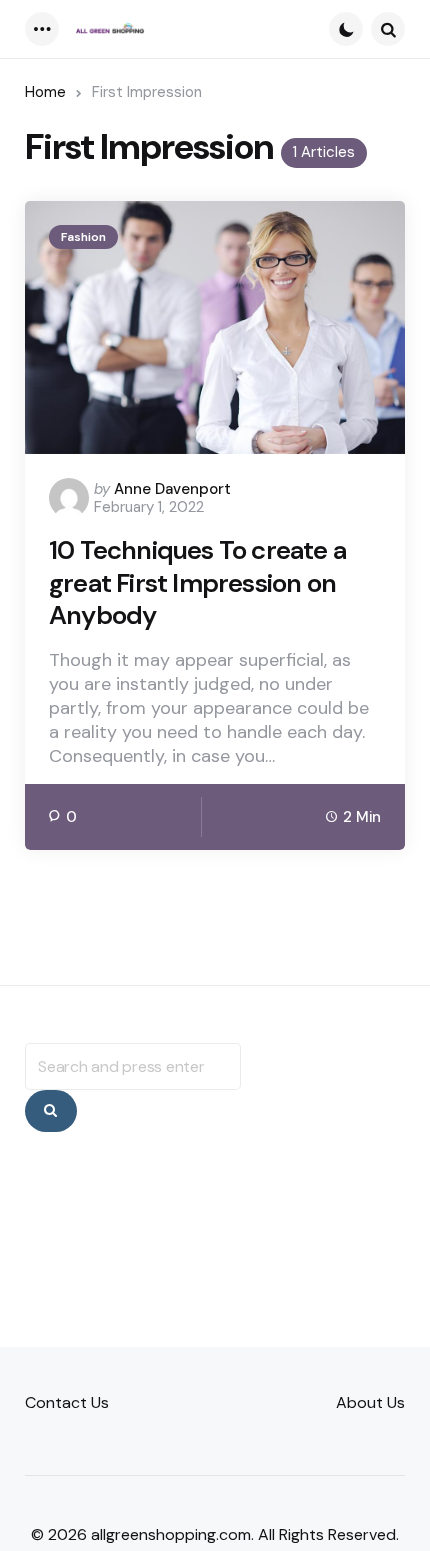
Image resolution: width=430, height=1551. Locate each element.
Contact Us (67, 1402)
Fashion (83, 237)
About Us (370, 1402)
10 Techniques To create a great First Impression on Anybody (197, 583)
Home (45, 92)
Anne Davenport (172, 489)
